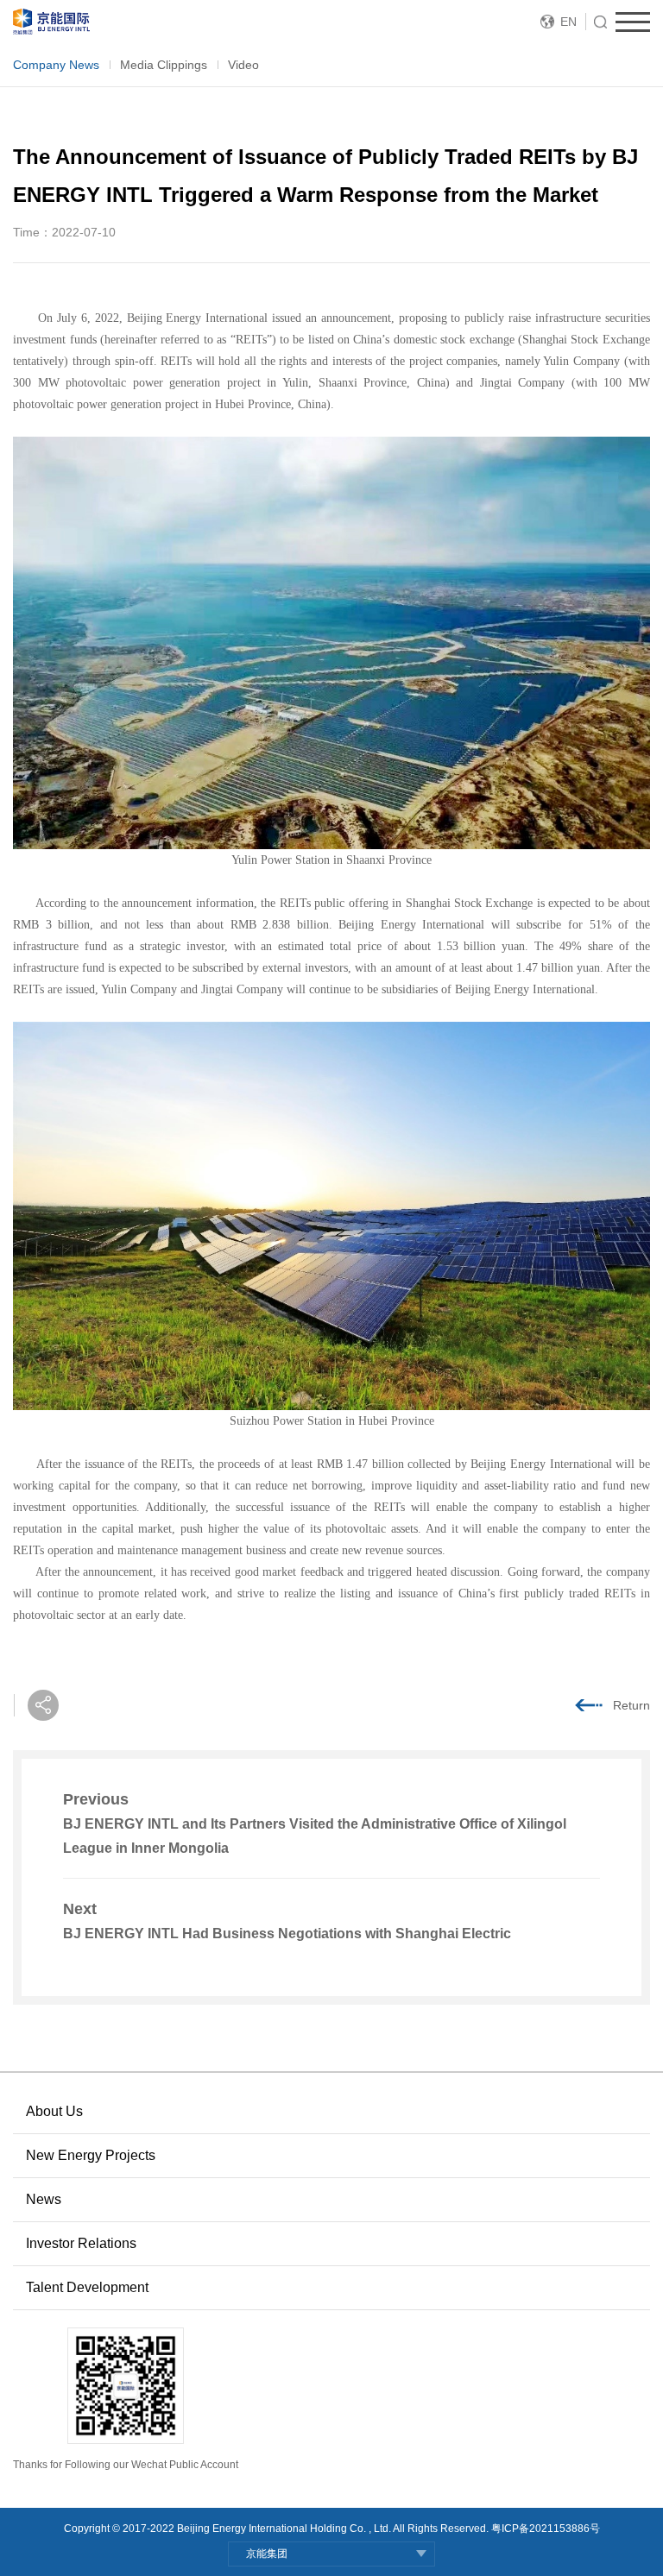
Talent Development (87, 2287)
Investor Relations (81, 2243)
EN (568, 22)
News (44, 2199)
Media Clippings (164, 65)
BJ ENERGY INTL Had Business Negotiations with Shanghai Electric (287, 1934)
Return (631, 1705)
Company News (56, 65)
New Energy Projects (91, 2155)
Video (243, 65)
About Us (54, 2111)
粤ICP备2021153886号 (546, 2529)
